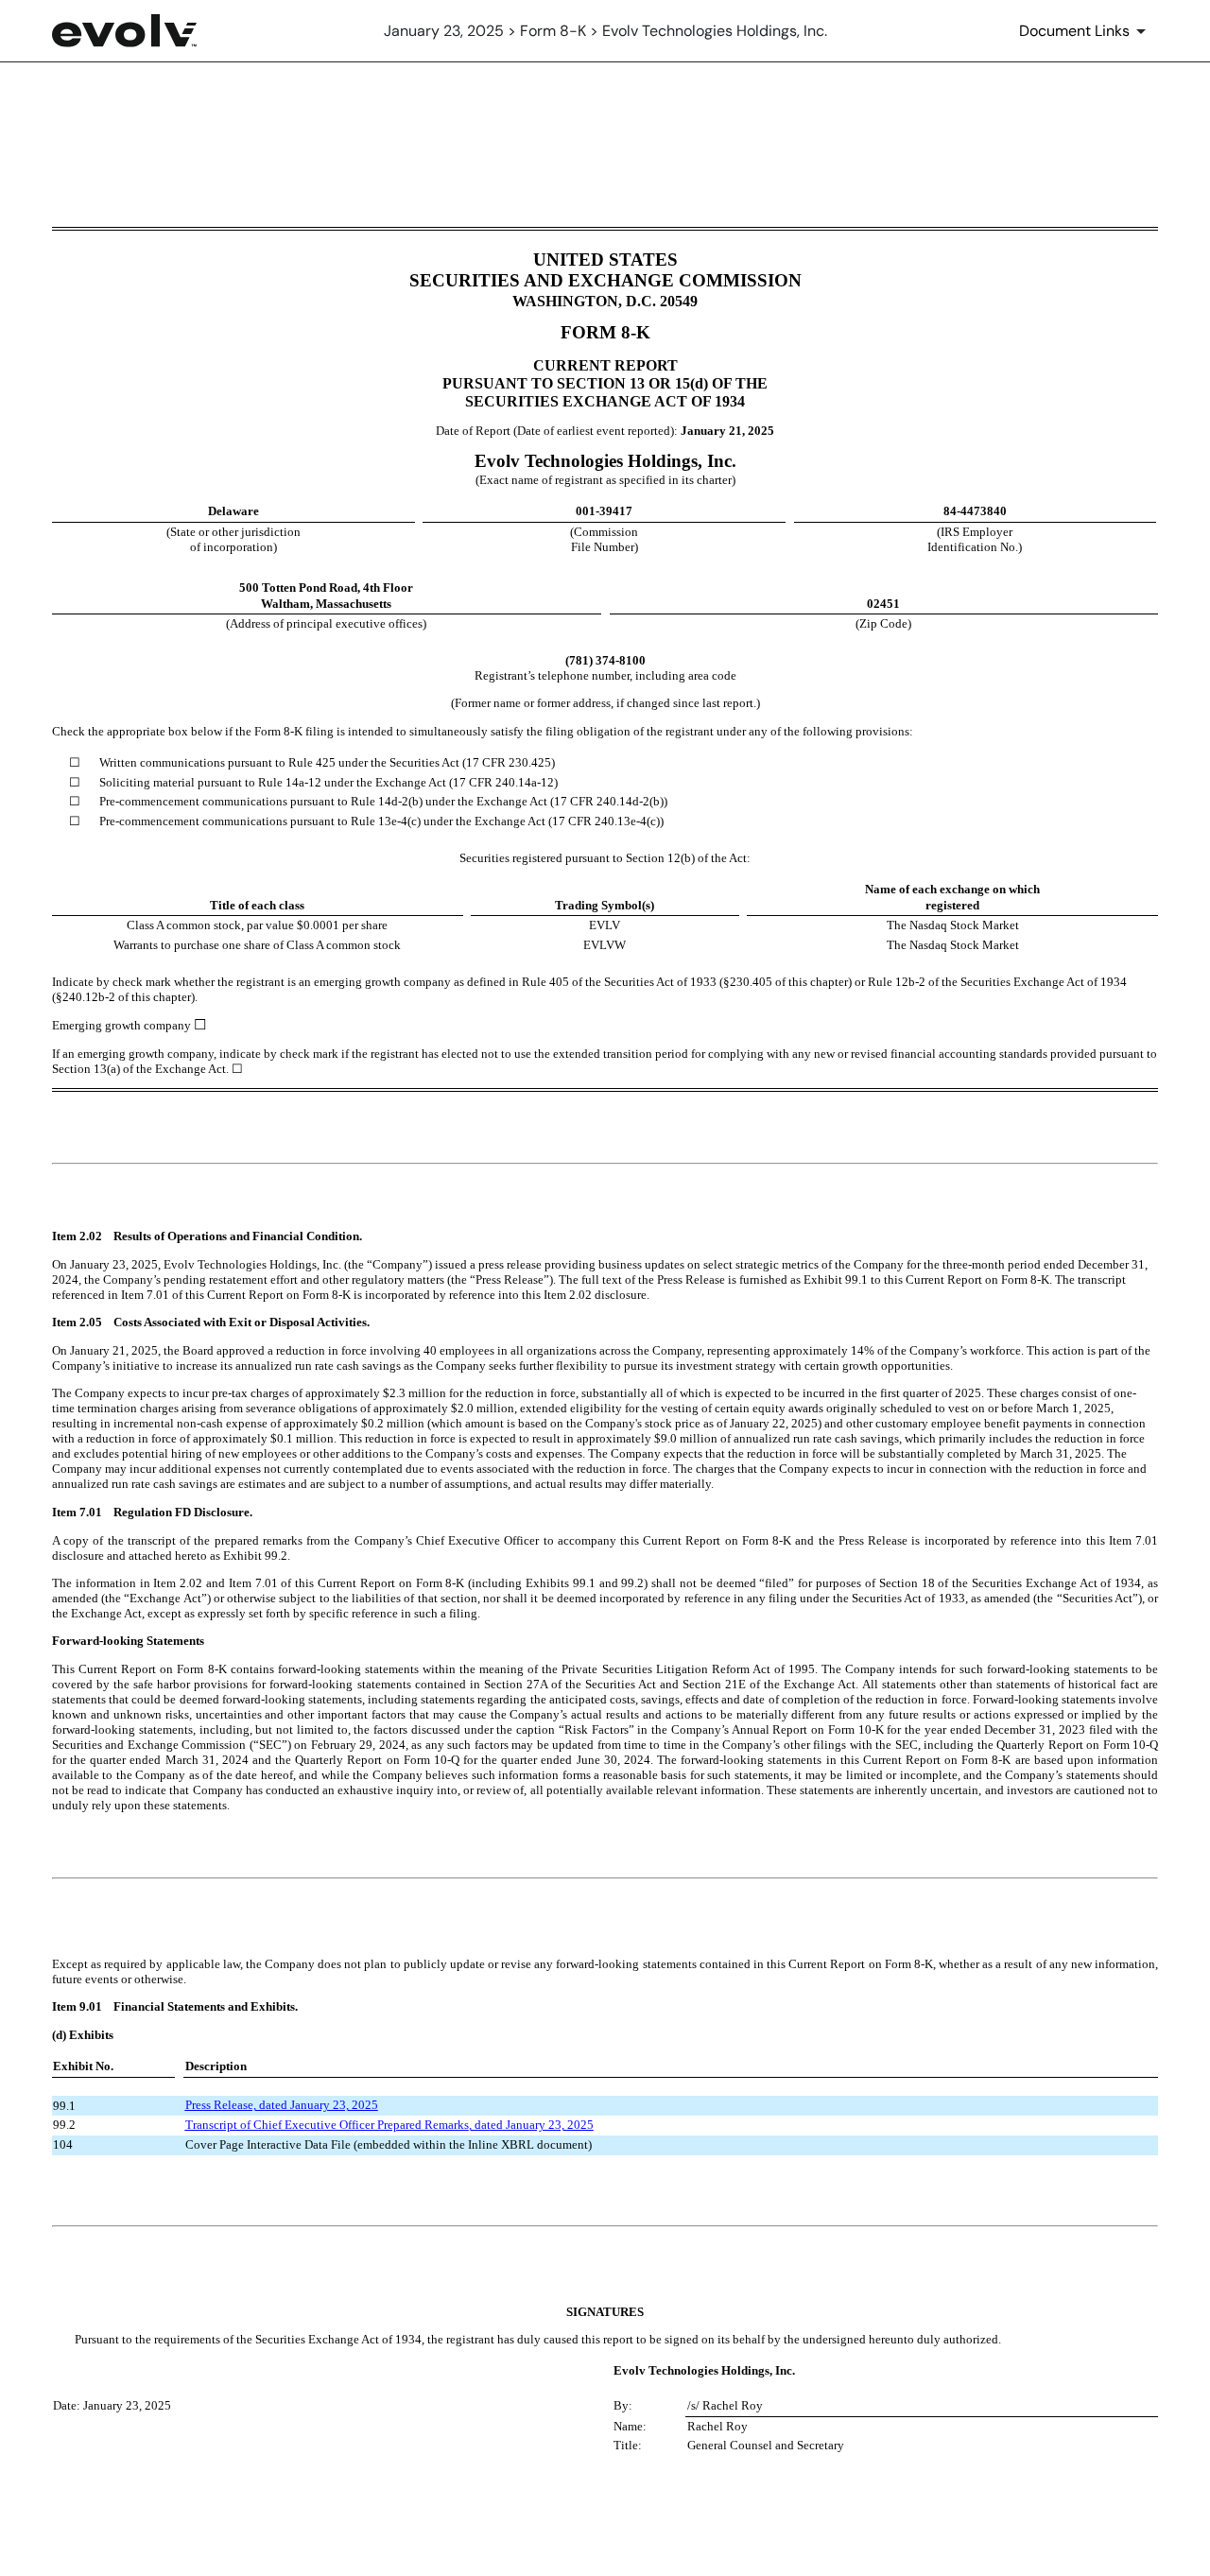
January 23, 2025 (550, 2125)
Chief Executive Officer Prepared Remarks (361, 2125)
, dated (486, 2125)
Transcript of (219, 2125)
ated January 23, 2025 (322, 2105)
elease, (241, 2105)
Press (199, 2105)
